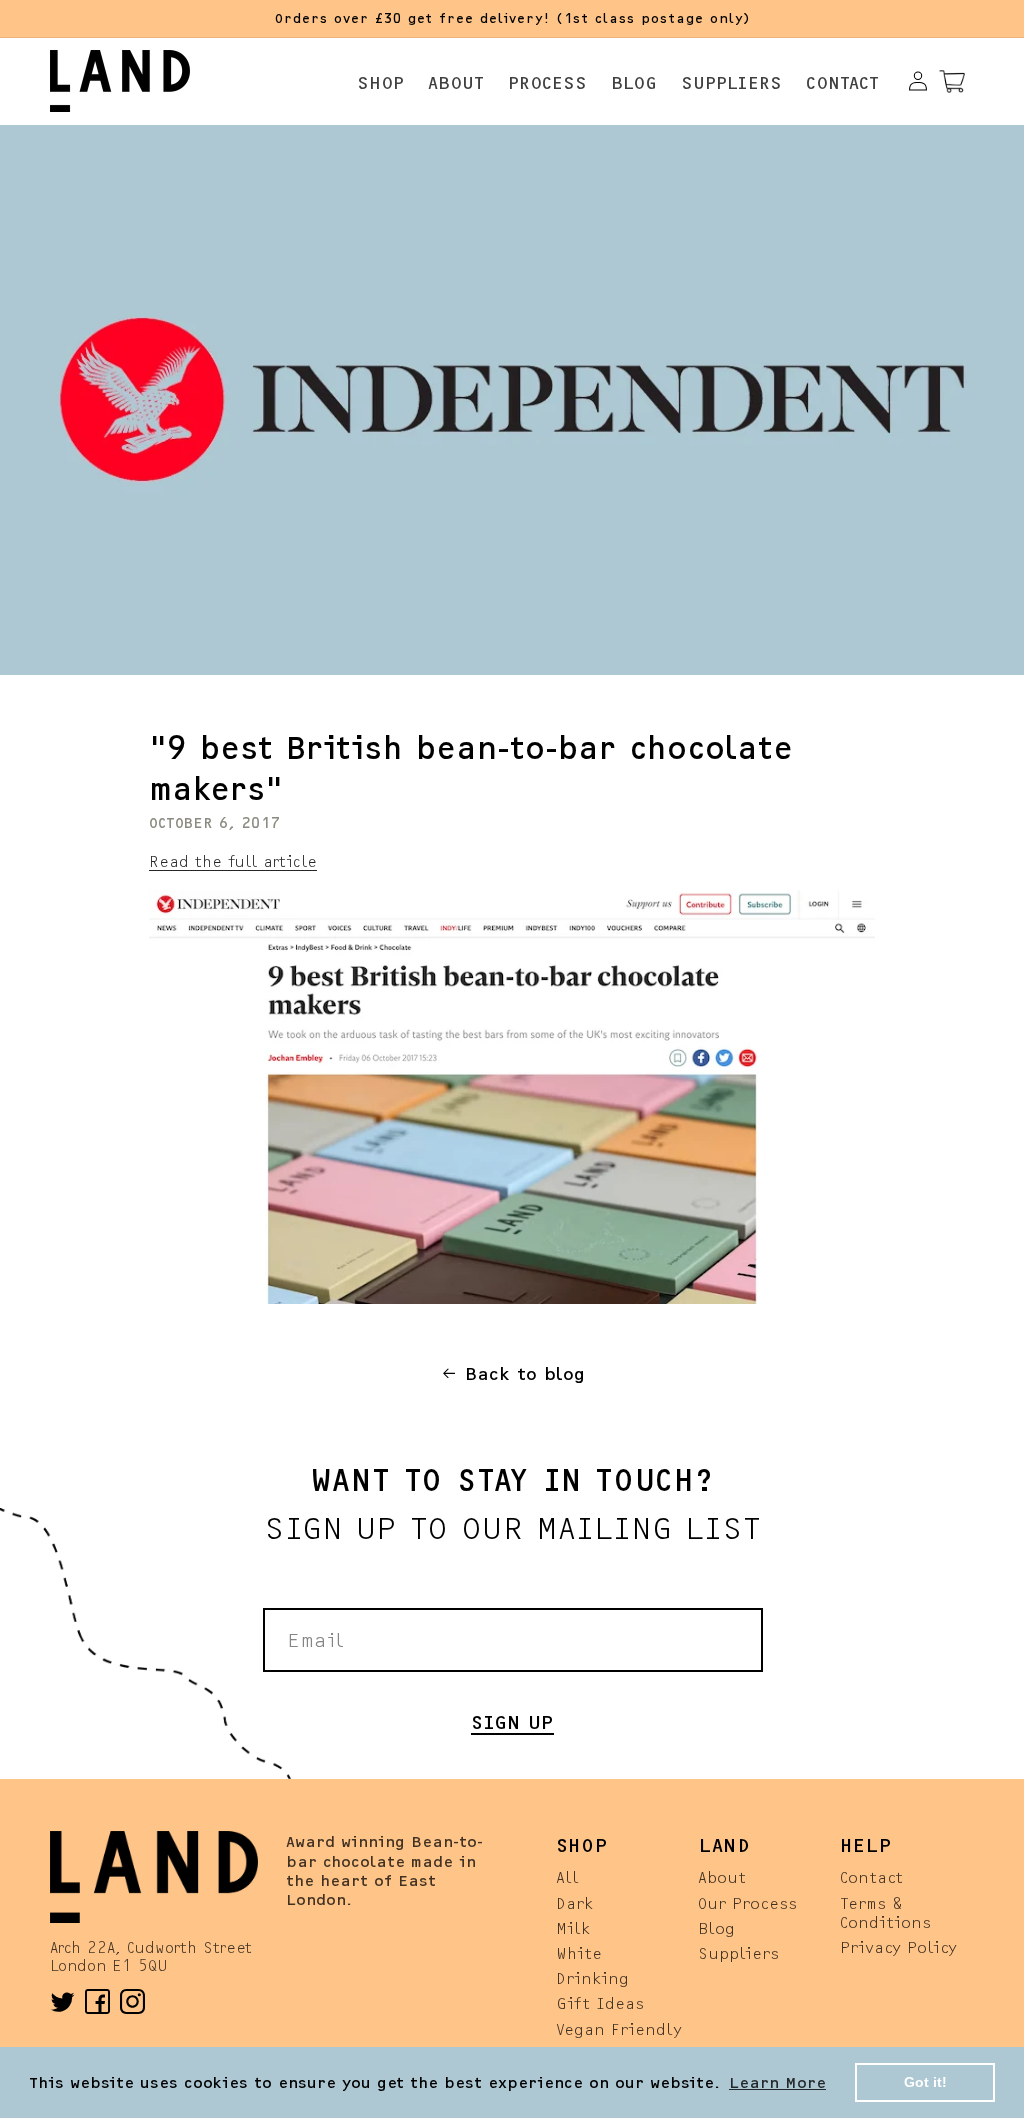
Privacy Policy (898, 1946)
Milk (573, 1927)
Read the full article (233, 860)
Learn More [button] (777, 2081)
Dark (574, 1902)
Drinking (592, 1977)
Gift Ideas (600, 2002)
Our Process (747, 1902)
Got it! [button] (925, 2082)
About (722, 1876)
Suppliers (738, 1952)
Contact (871, 1876)
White (579, 1952)
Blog (716, 1927)
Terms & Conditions (885, 1912)
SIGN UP (512, 1720)
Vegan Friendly (619, 2028)
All (567, 1876)
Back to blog (525, 1372)
